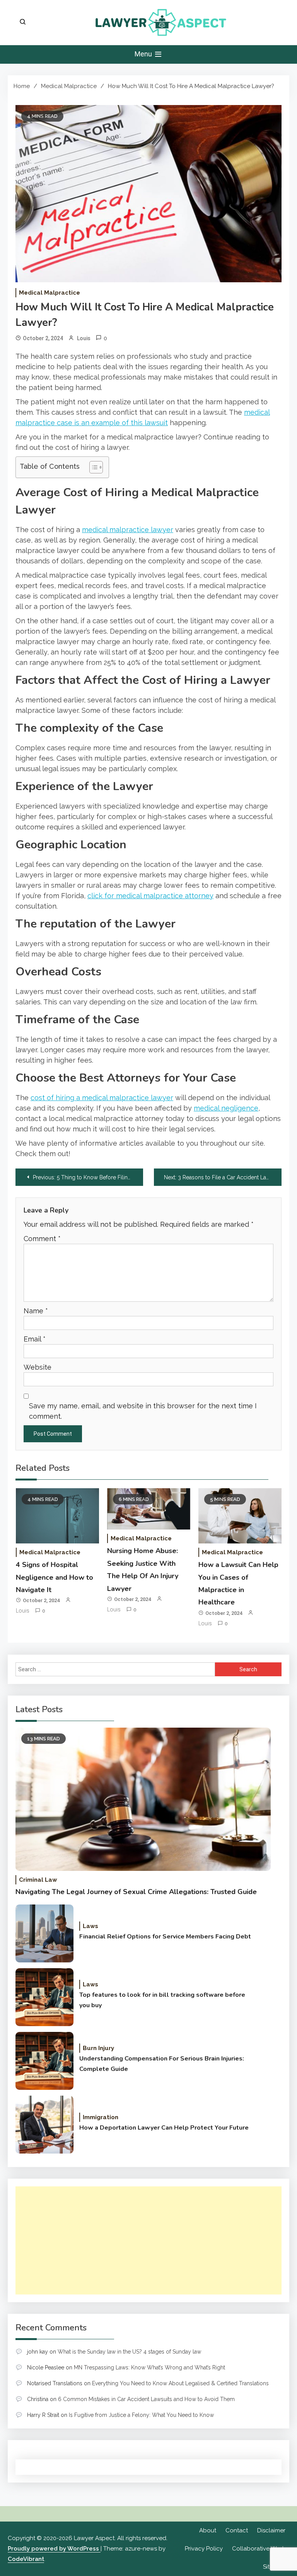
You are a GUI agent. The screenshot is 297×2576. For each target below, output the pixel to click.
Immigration (101, 2117)
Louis (84, 338)
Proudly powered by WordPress (54, 2549)
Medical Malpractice (49, 293)
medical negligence (226, 1108)
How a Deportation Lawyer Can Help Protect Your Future (164, 2128)
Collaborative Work (259, 2549)
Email (35, 1339)
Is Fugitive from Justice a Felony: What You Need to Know (141, 2415)
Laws (90, 1926)
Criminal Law (38, 1880)
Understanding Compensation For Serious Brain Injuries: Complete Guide (162, 2064)
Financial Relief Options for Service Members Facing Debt (165, 1937)
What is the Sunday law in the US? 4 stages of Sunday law (129, 2352)
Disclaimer (271, 2530)
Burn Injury (98, 2048)
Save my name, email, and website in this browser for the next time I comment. (143, 1411)
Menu (144, 54)
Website (38, 1367)
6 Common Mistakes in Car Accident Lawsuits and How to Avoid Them (146, 2399)
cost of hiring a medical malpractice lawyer (102, 1098)
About (208, 2530)
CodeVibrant (26, 2559)
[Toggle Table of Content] (92, 467)
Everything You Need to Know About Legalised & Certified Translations (180, 2383)
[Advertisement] (148, 2240)
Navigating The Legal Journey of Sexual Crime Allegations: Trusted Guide (136, 1892)
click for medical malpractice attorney (150, 896)
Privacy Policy (204, 2549)
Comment (42, 1239)
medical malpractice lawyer (128, 530)
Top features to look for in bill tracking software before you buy (162, 2000)
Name (36, 1311)
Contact (237, 2530)
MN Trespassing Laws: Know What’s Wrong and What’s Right (149, 2367)
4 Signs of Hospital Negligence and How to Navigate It (55, 1577)
